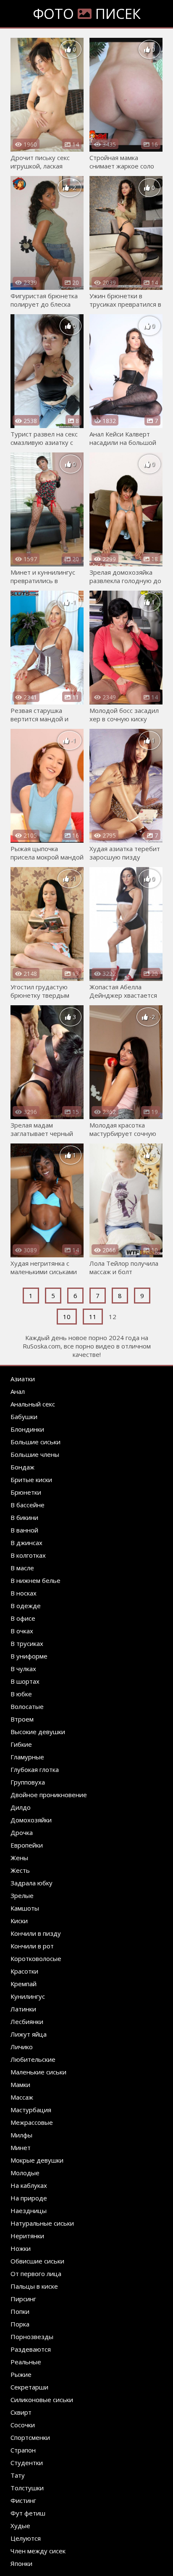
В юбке (21, 1694)
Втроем (22, 1719)
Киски (19, 1921)
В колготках (28, 1555)
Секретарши (29, 2387)
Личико (22, 2047)
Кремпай (24, 1984)
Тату (18, 2475)
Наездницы (29, 2211)
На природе (29, 2198)
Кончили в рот (32, 1946)
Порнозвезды (32, 2337)
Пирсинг (23, 2299)
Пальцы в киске (34, 2286)
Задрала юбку (31, 1883)
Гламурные (27, 1757)
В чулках (23, 1669)
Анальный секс (33, 1404)
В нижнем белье (35, 1580)
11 (93, 1317)
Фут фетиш (28, 2513)
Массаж (22, 2097)
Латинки (23, 2009)
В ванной (24, 1530)
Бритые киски (31, 1480)
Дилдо (21, 1807)
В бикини (24, 1517)
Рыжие (21, 2374)
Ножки (21, 2248)
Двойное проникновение (49, 1795)
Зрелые (22, 1895)
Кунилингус (28, 1996)
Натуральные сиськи (42, 2223)
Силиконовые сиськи (42, 2400)
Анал (18, 1391)
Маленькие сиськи (38, 2072)
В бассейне (28, 1505)
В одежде (26, 1606)
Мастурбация (31, 2110)
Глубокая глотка (35, 1769)
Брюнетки (26, 1492)
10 (67, 1317)
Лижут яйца (29, 2034)
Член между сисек (38, 2551)
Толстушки (27, 2488)
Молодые (25, 2173)
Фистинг (23, 2500)
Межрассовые (32, 2122)
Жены (19, 1858)
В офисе (23, 1618)
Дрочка (22, 1832)
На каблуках (29, 2185)
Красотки (24, 1971)
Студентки (27, 2463)
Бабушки (24, 1417)
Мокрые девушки (37, 2160)
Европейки (27, 1845)
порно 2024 (106, 1338)
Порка (20, 2324)
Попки (20, 2311)
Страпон (23, 2450)
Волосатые (27, 1706)
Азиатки (23, 1379)
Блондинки (27, 1429)
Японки (21, 2563)
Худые (20, 2526)
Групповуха (28, 1782)
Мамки (20, 2084)
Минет (21, 2148)
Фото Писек (87, 14)
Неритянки (27, 2236)
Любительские (33, 2059)
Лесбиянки (27, 2021)
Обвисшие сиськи (37, 2261)
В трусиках (27, 1643)
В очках (22, 1631)
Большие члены (35, 1454)
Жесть (20, 1870)
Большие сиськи (35, 1442)
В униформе (29, 1656)
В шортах (25, 1681)
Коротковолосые (36, 1958)
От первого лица (36, 2274)
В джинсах (26, 1543)
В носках (24, 1593)
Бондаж (22, 1467)
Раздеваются (31, 2349)
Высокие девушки (38, 1732)
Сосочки (23, 2425)
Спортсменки (30, 2437)
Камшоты (25, 1908)
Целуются (26, 2538)
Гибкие (21, 1744)
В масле (22, 1568)
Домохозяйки (31, 1820)
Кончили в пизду (36, 1933)
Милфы (21, 2135)
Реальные (26, 2362)
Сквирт (21, 2412)
